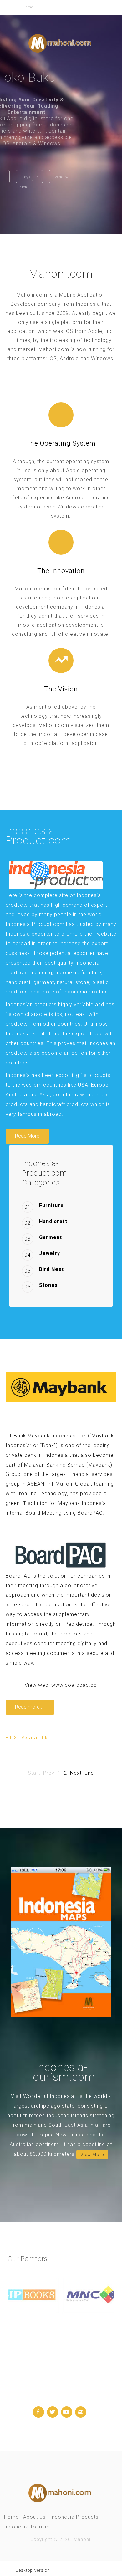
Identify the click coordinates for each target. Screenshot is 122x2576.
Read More (27, 1136)
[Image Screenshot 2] (61, 1942)
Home (11, 2517)
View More (92, 2155)
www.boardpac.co (74, 1685)
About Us (34, 2517)
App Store (31, 177)
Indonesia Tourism (27, 2527)
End (89, 1773)
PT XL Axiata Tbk (27, 1738)
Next (76, 1773)
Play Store (64, 177)
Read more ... (30, 1707)
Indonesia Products (74, 2517)
